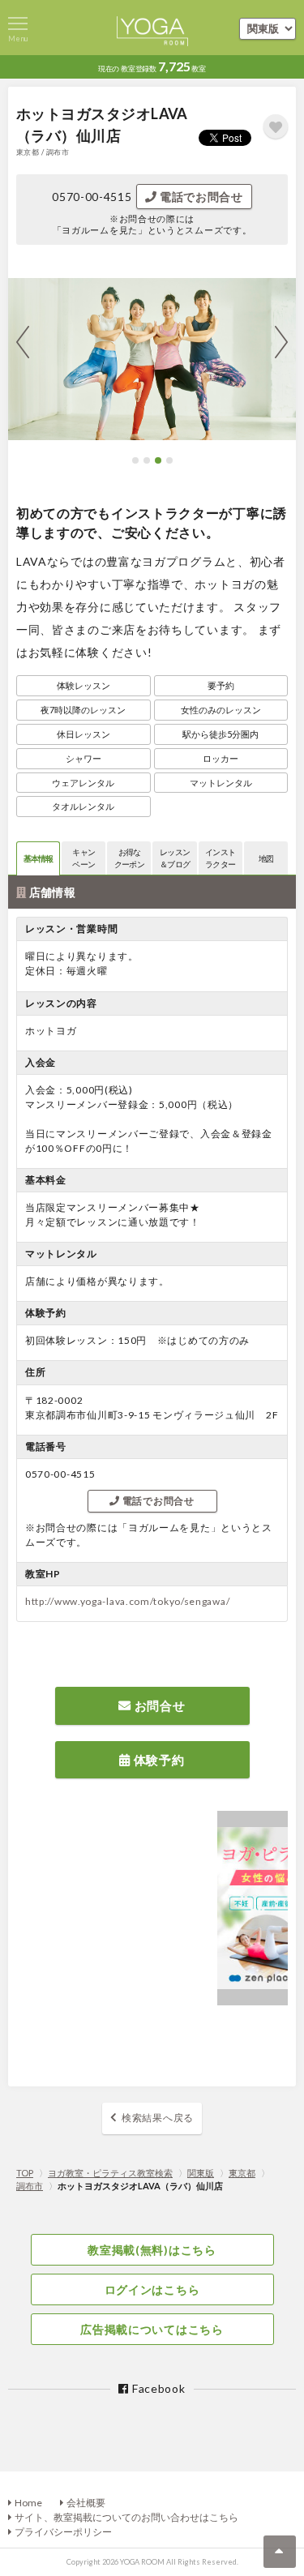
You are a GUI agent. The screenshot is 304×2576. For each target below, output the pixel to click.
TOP (25, 2173)
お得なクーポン (129, 858)
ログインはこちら (152, 2289)
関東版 (201, 2173)
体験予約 (158, 1760)
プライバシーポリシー (63, 2532)
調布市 (30, 2186)
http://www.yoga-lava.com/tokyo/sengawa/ (127, 1601)
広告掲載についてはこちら (152, 2329)
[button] (135, 460)
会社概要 (86, 2503)
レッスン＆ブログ (175, 858)
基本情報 (39, 858)
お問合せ (158, 1705)
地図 (266, 858)
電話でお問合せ (200, 197)
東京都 (242, 2173)
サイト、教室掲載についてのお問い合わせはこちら (126, 2517)
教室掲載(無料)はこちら (152, 2250)
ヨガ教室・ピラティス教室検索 (110, 2173)
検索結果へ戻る (158, 2118)
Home (28, 2503)
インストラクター (220, 858)
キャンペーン (83, 858)
